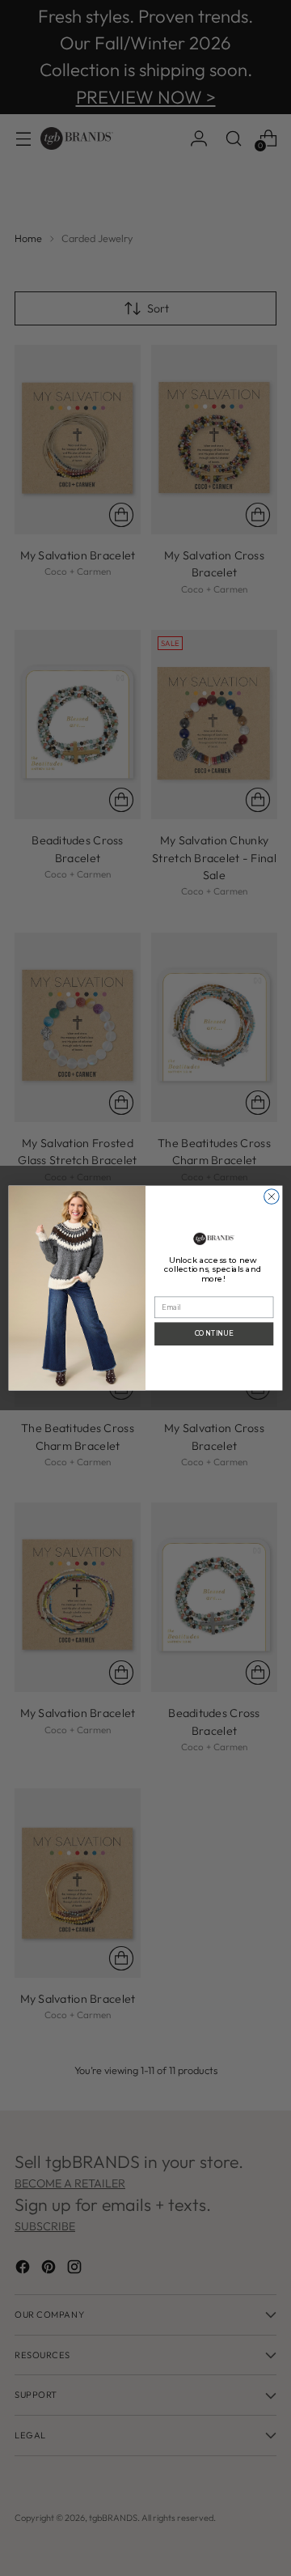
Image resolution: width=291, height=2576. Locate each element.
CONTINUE (214, 1333)
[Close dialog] (272, 1197)
